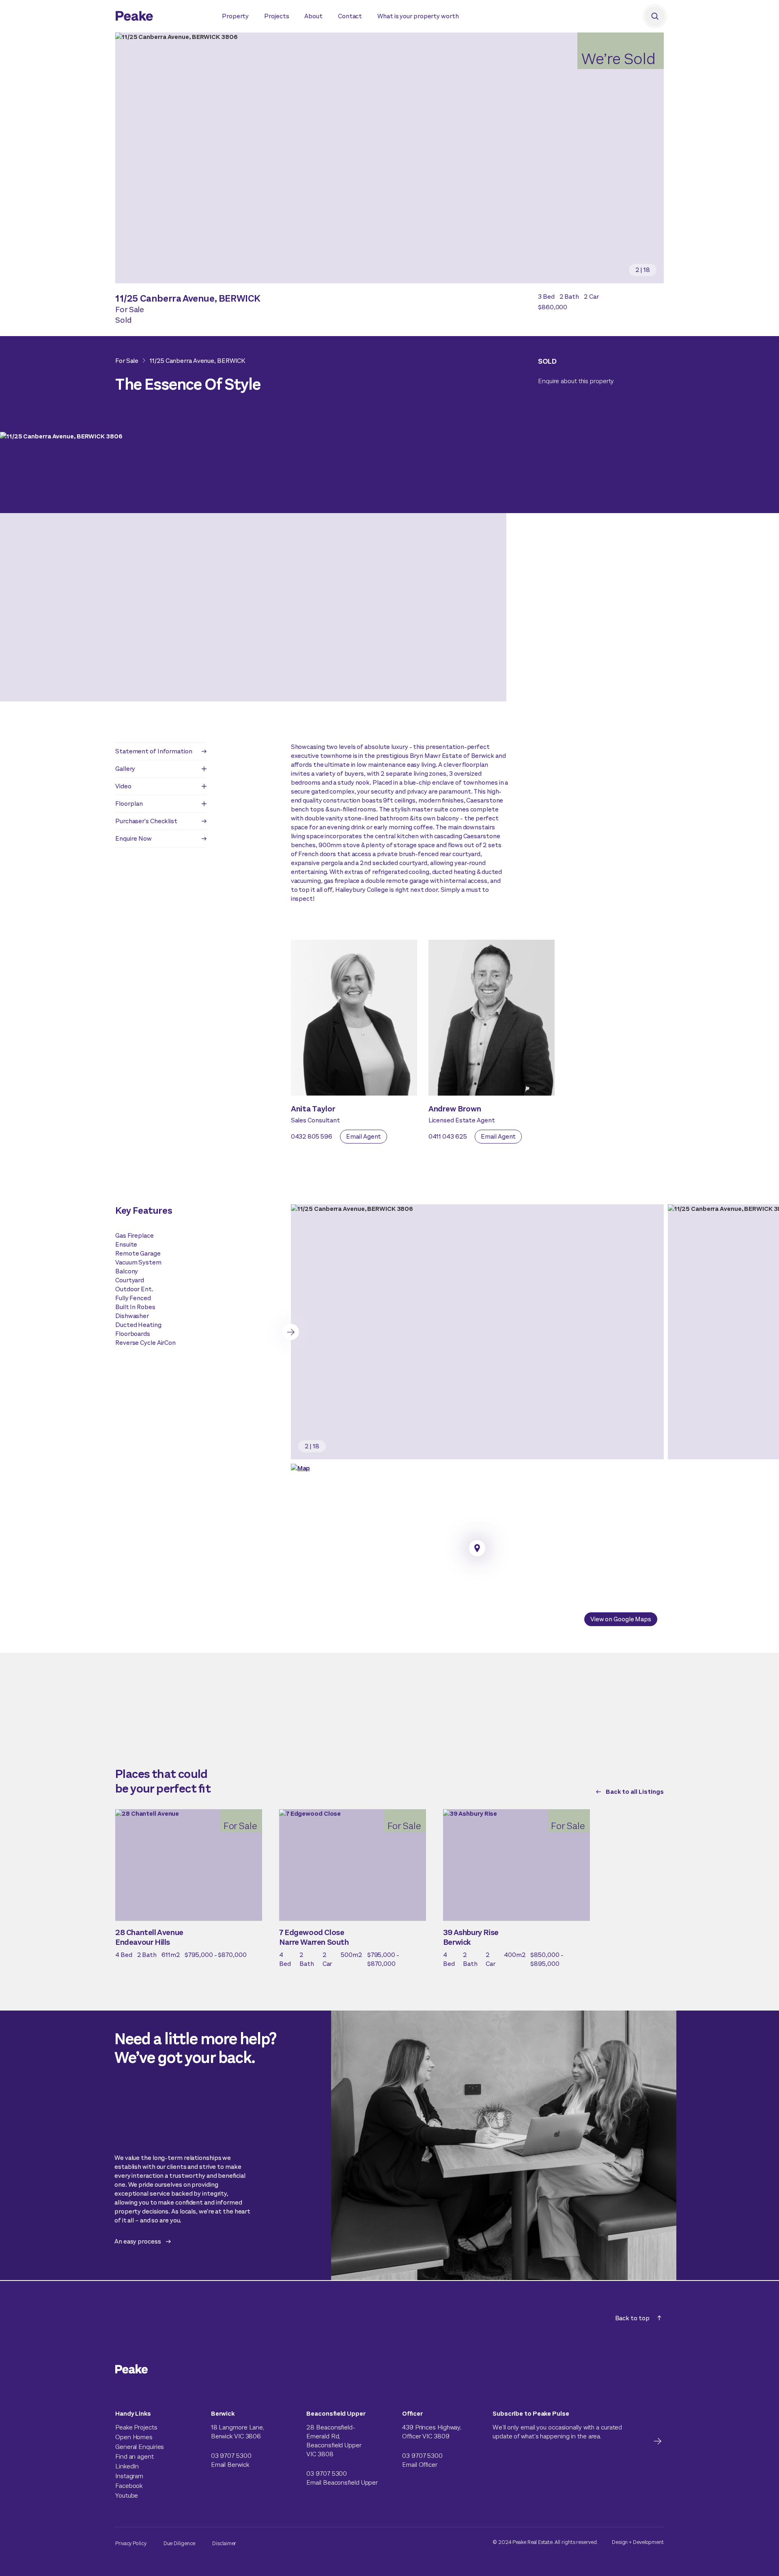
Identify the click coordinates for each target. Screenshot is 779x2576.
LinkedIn (127, 2466)
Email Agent (364, 1136)
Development (648, 2542)
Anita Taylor (313, 1109)
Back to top (632, 2318)
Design (620, 2542)
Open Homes (134, 2437)
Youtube (127, 2495)
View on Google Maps (621, 1619)
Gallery (125, 769)
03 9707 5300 (231, 2456)
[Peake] (160, 17)
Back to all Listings (635, 1792)
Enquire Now (133, 838)
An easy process (138, 2241)
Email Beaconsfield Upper (342, 2482)
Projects (277, 16)
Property (235, 16)
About (313, 16)
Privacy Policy (131, 2543)
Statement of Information (154, 751)
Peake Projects (136, 2427)
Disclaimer (224, 2543)
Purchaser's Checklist (146, 821)
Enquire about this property (576, 381)
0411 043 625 (448, 1136)
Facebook (129, 2486)
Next (291, 1332)
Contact (350, 16)
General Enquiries (140, 2447)
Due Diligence (180, 2543)
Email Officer (420, 2465)
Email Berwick (230, 2465)
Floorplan (129, 804)
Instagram (129, 2476)
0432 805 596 (312, 1136)
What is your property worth (418, 16)
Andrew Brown (455, 1109)
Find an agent (134, 2456)
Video (123, 786)
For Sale (127, 361)
